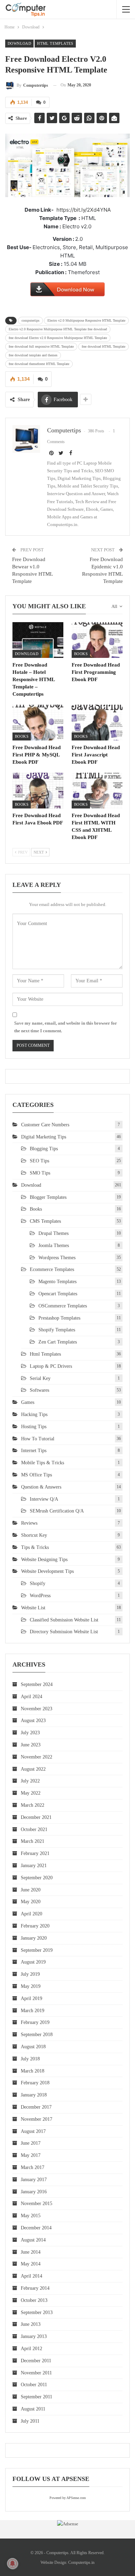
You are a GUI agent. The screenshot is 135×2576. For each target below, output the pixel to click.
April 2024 (31, 1697)
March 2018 (33, 2071)
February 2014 (35, 2288)
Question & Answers (41, 1487)
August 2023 (33, 1721)
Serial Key (40, 1378)
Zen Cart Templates (58, 1342)
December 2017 (36, 2107)
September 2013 (37, 2312)
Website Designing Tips (44, 1560)
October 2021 (34, 1829)
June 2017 (31, 2143)
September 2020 (37, 1878)
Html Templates (55, 43)
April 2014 (31, 2276)
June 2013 (31, 2324)
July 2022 (30, 1781)
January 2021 (34, 1866)
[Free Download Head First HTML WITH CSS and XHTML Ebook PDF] (97, 791)
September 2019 (37, 1950)
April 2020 (31, 1914)
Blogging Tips (44, 1149)
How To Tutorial (38, 1439)
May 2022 (31, 1793)
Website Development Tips (47, 1571)
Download (19, 43)
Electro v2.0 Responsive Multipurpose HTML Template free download (58, 329)
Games (28, 1402)
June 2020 (31, 1890)
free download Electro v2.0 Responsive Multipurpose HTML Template (58, 338)
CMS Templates (45, 1221)
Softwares (39, 1390)
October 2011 (34, 2385)
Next (39, 852)
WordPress (40, 1596)
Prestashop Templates (59, 1318)
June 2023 (31, 1745)
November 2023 (37, 1709)
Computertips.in (81, 2562)
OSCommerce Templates (63, 1306)
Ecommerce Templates (52, 1269)
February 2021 (35, 1853)
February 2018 (35, 2083)
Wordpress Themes (57, 1258)
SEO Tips (39, 1161)
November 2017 (37, 2119)
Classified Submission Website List (64, 1620)
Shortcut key (34, 1535)
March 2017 (33, 2167)
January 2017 (34, 2180)
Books (81, 654)
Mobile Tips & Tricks (43, 1463)
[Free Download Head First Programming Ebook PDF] (97, 640)
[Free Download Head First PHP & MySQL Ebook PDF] (38, 723)
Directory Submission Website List (64, 1632)
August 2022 (33, 1769)
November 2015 (37, 2204)
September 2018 (37, 2035)
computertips (30, 320)
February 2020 (35, 1926)
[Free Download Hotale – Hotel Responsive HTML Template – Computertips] (38, 640)
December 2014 (36, 2228)
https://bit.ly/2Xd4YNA (84, 210)
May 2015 (31, 2216)
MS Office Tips (37, 1475)
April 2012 (31, 2349)
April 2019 (31, 1998)
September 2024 (37, 1684)
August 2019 (33, 1962)
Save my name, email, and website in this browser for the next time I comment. (66, 1027)
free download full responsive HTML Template (41, 346)
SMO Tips (40, 1173)
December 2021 (36, 1817)
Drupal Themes (53, 1233)
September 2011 (37, 2397)
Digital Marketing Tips (44, 1137)
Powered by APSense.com (68, 2498)
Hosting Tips (34, 1427)
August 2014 (33, 2240)
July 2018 (30, 2059)
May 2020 (31, 1902)
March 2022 (33, 1805)
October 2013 (34, 2300)
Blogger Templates (48, 1197)
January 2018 (34, 2095)
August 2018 (33, 2047)
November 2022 (37, 1757)
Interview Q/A (44, 1499)
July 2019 (30, 1974)
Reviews (29, 1523)
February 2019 (35, 2022)
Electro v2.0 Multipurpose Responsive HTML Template (86, 320)
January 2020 (34, 1938)
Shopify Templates (57, 1330)
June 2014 (31, 2252)
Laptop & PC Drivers (51, 1366)
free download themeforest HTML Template (39, 364)
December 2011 (36, 2361)
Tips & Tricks (35, 1547)
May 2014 (31, 2264)
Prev (22, 852)
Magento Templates (57, 1282)
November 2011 (36, 2373)
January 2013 (34, 2336)
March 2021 (33, 1841)
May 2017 (31, 2155)
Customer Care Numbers (45, 1125)
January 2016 (34, 2192)
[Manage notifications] (12, 2564)
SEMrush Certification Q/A (57, 1511)
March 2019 (33, 2011)
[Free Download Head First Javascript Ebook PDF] (97, 723)
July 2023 (30, 1733)
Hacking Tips (34, 1414)
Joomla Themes (54, 1245)
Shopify (38, 1583)
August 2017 (33, 2131)
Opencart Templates (58, 1294)
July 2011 (30, 2421)
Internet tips (34, 1451)
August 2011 (33, 2409)
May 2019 (31, 1986)
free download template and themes (33, 355)
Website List (33, 1608)
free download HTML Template (103, 346)
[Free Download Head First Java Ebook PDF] (38, 791)
